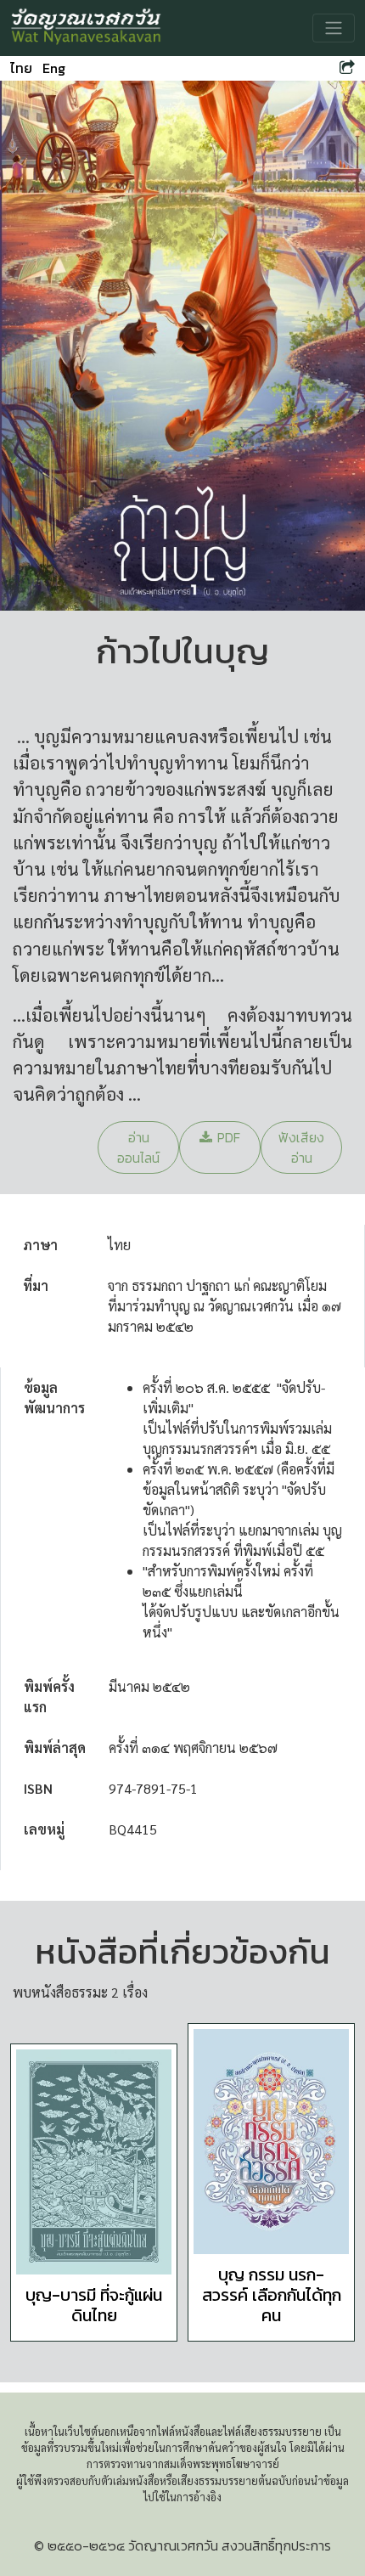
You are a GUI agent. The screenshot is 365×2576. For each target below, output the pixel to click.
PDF (229, 1137)
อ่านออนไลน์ (138, 1147)
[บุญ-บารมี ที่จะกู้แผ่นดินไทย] (94, 2162)
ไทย (21, 68)
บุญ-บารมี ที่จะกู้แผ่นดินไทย (94, 2305)
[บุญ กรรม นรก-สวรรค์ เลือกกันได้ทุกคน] (271, 2142)
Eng (54, 68)
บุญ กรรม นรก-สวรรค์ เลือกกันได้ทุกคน (272, 2295)
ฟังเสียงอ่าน (301, 1147)
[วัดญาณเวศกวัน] (87, 28)
